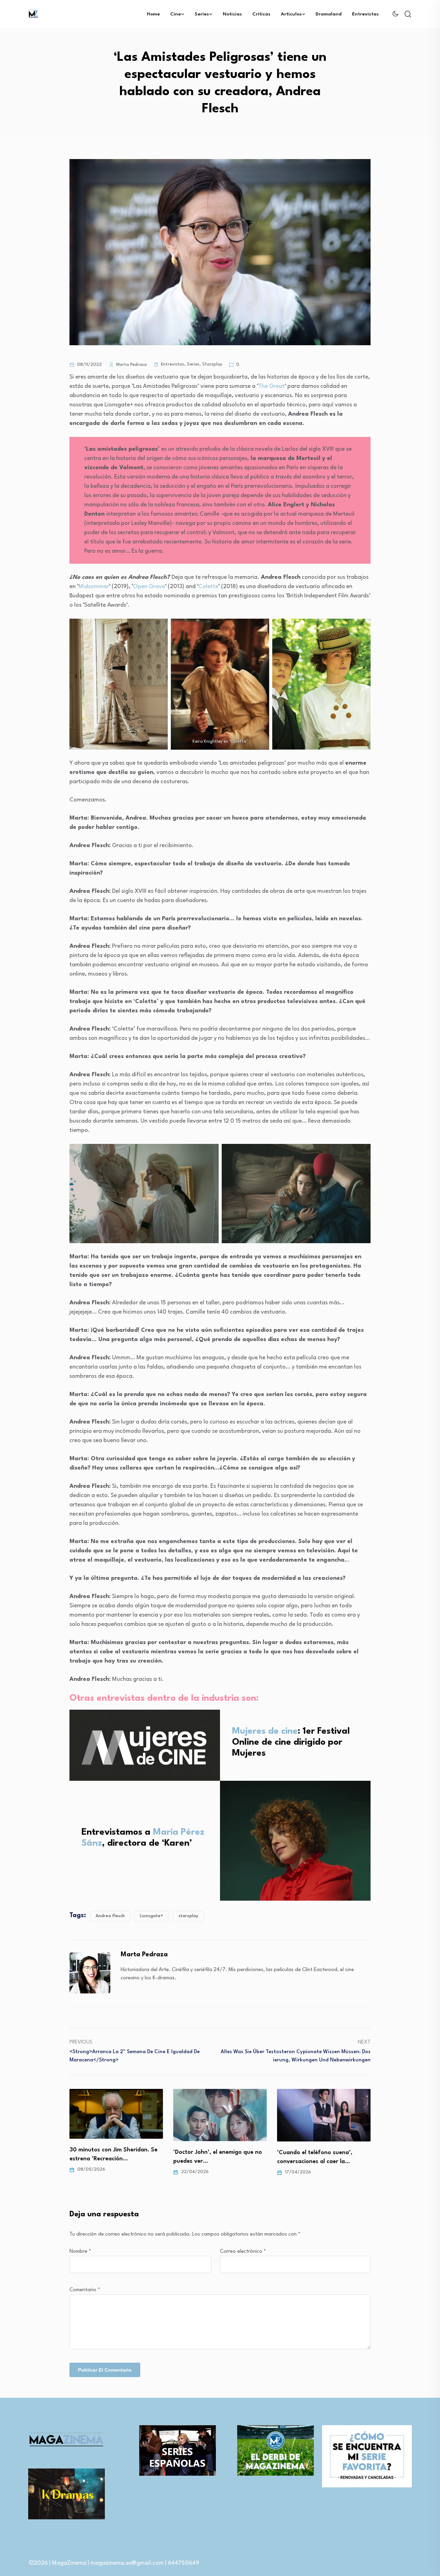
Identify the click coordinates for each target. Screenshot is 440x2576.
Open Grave (149, 587)
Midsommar (94, 587)
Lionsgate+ (152, 1916)
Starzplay (212, 364)
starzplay (188, 1916)
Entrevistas (365, 14)
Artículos (291, 14)
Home (153, 14)
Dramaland (329, 14)
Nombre (80, 2252)
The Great (271, 386)
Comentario (85, 2290)
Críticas (261, 14)
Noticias (232, 14)
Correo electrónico (243, 2252)
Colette (208, 587)
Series (202, 14)
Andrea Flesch (110, 1916)
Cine (175, 14)
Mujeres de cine (265, 1731)
